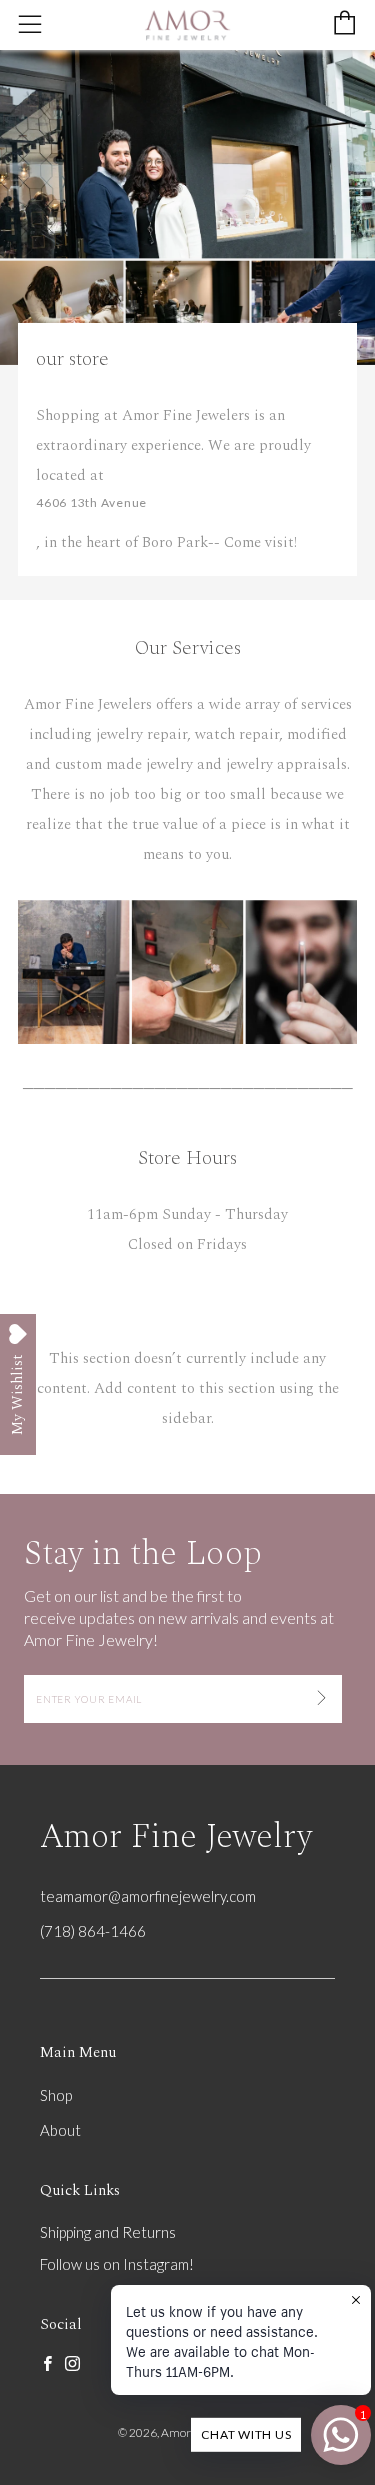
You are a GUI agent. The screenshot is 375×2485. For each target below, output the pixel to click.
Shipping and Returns (108, 2232)
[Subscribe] (321, 1699)
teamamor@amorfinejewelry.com (148, 1896)
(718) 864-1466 (93, 1931)
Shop (56, 2095)
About (60, 2130)
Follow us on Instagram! (117, 2264)
